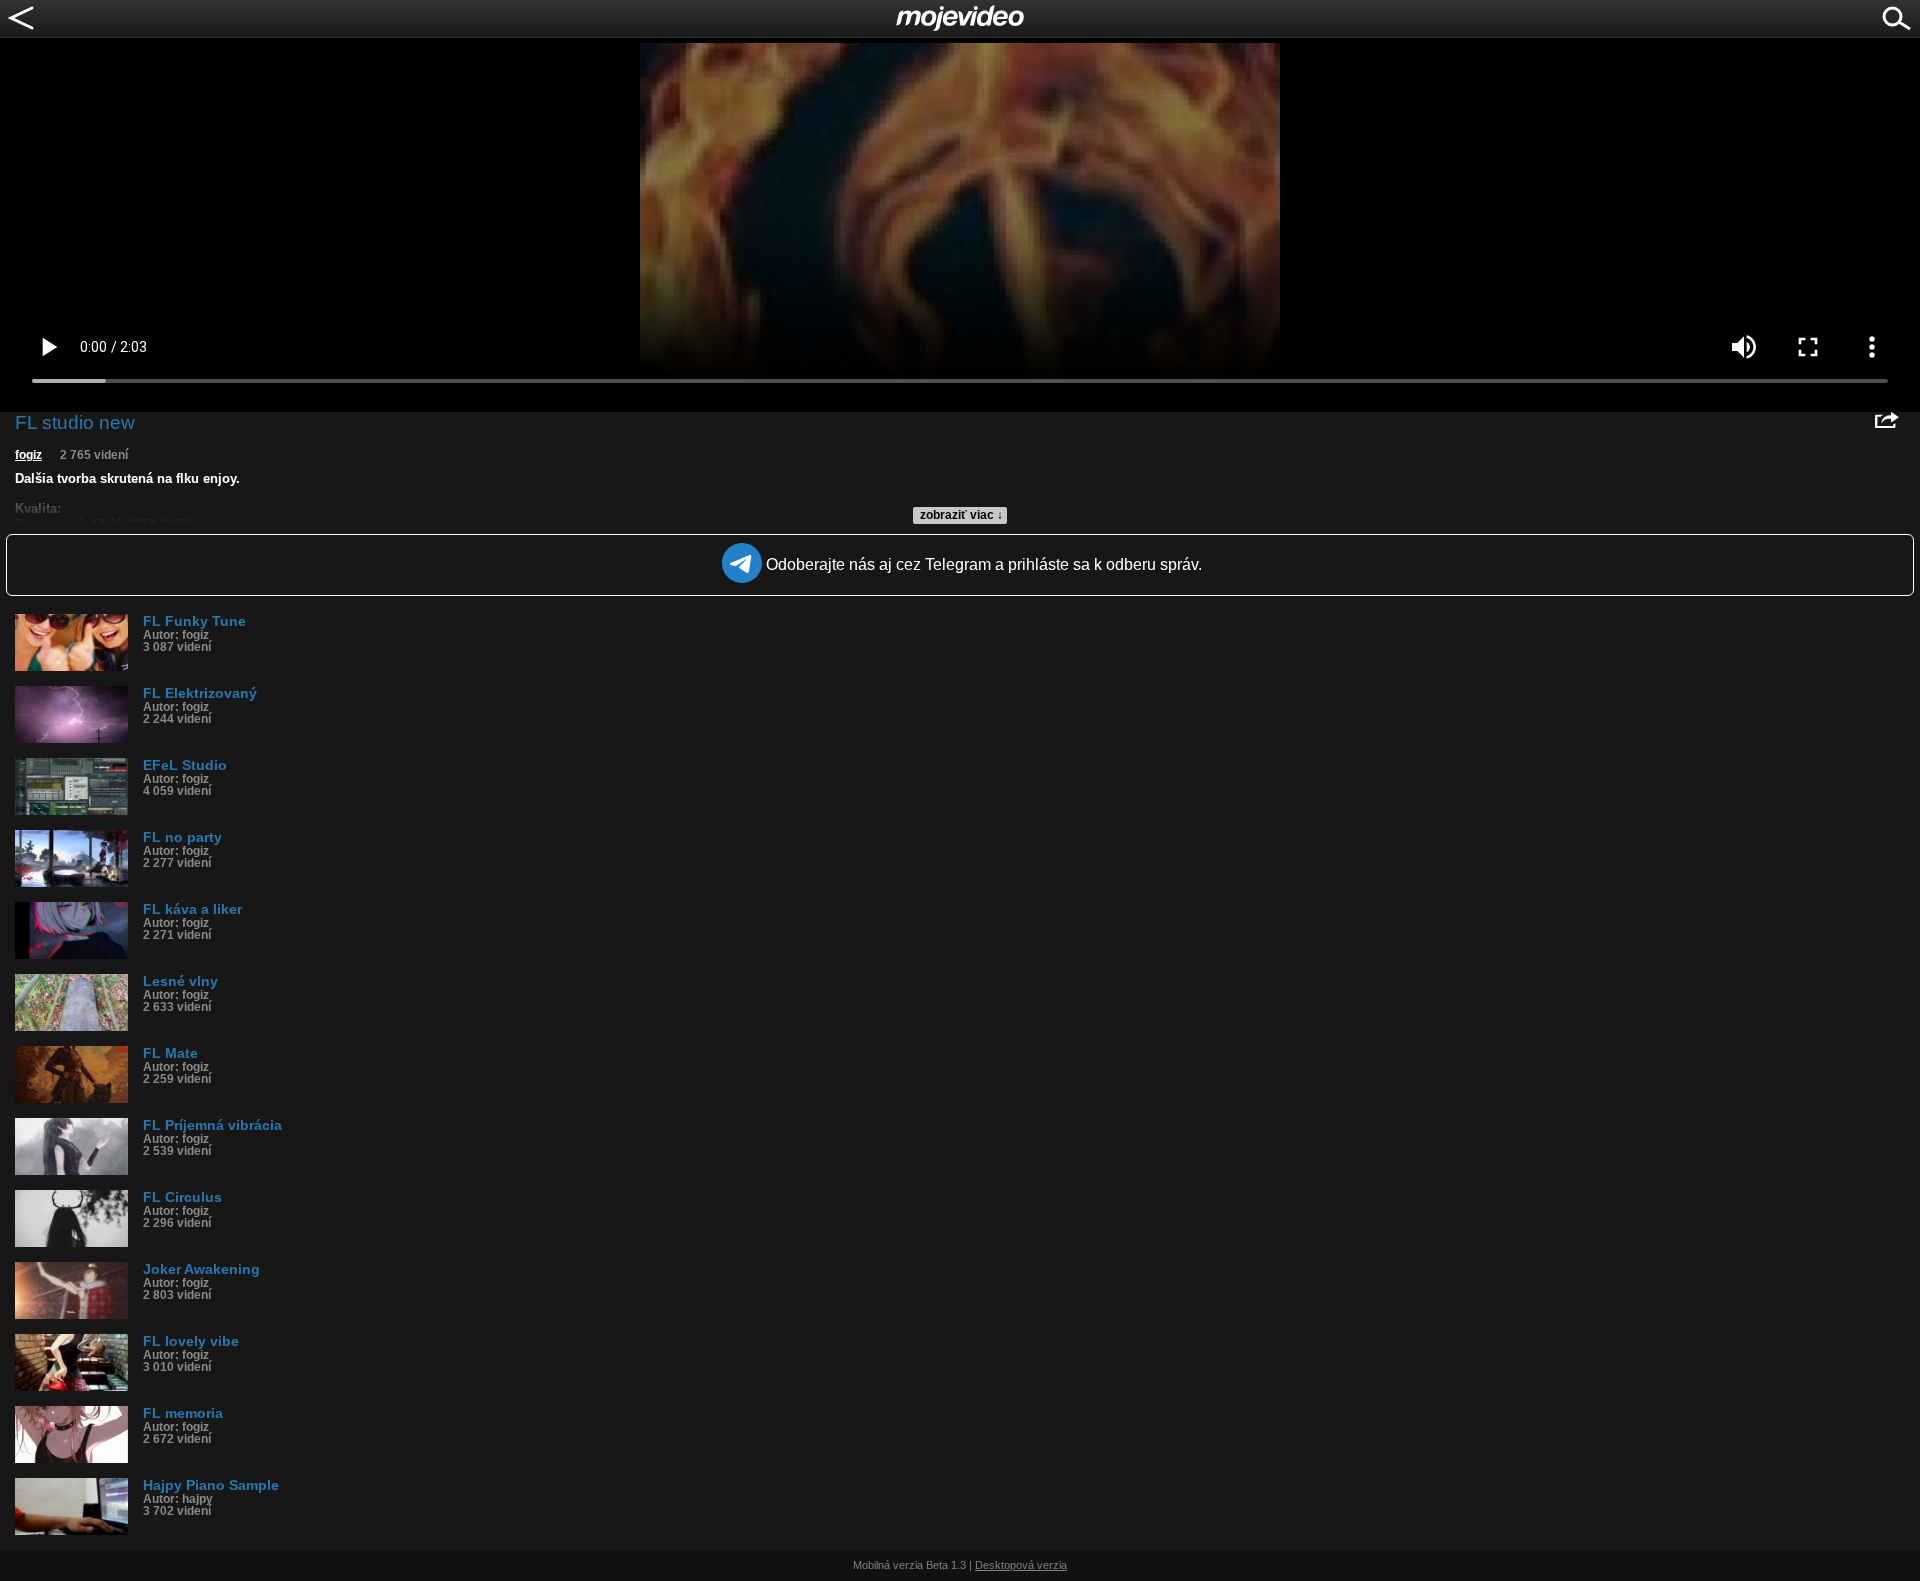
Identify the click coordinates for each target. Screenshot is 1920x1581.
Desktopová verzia (1021, 1565)
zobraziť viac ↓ (961, 515)
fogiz (28, 455)
